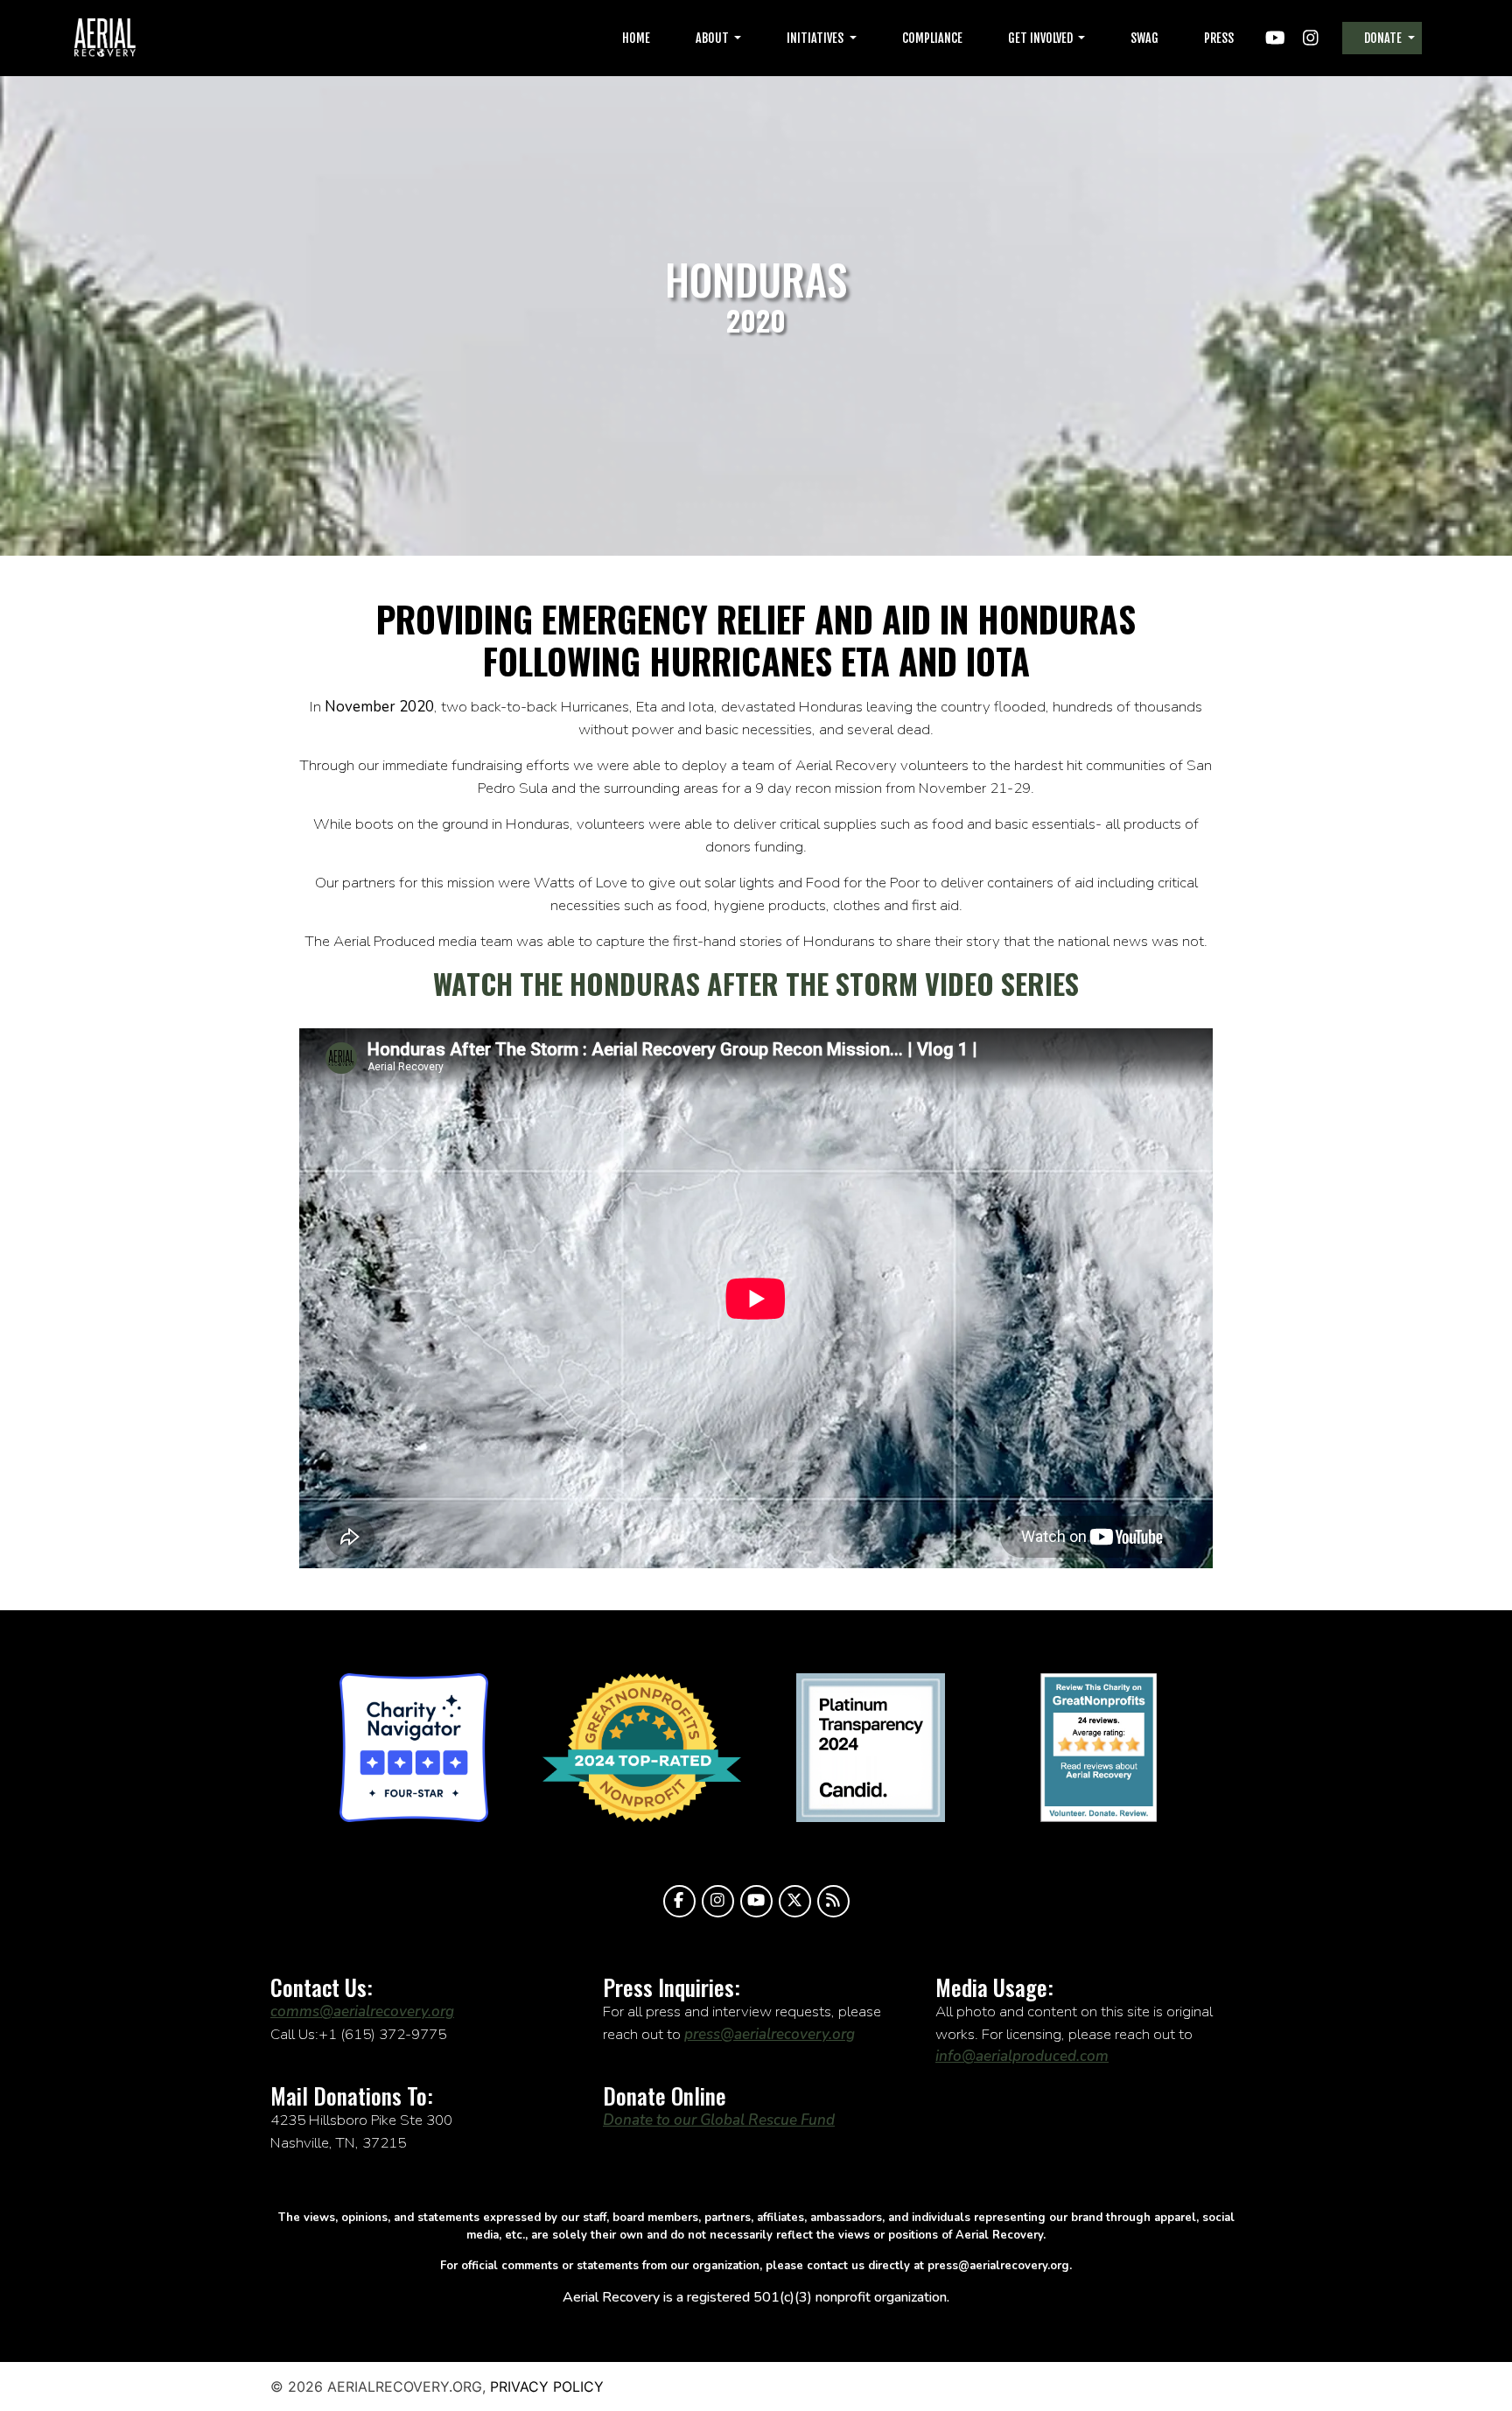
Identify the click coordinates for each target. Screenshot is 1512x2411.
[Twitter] (795, 1901)
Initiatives (816, 38)
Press (1219, 38)
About (714, 38)
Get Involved (1042, 38)
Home (636, 38)
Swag (1144, 38)
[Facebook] (679, 1901)
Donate (1384, 38)
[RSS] (833, 1901)
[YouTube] (756, 1901)
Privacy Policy (547, 2386)
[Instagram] (718, 1901)
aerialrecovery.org (105, 38)
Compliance (932, 38)
